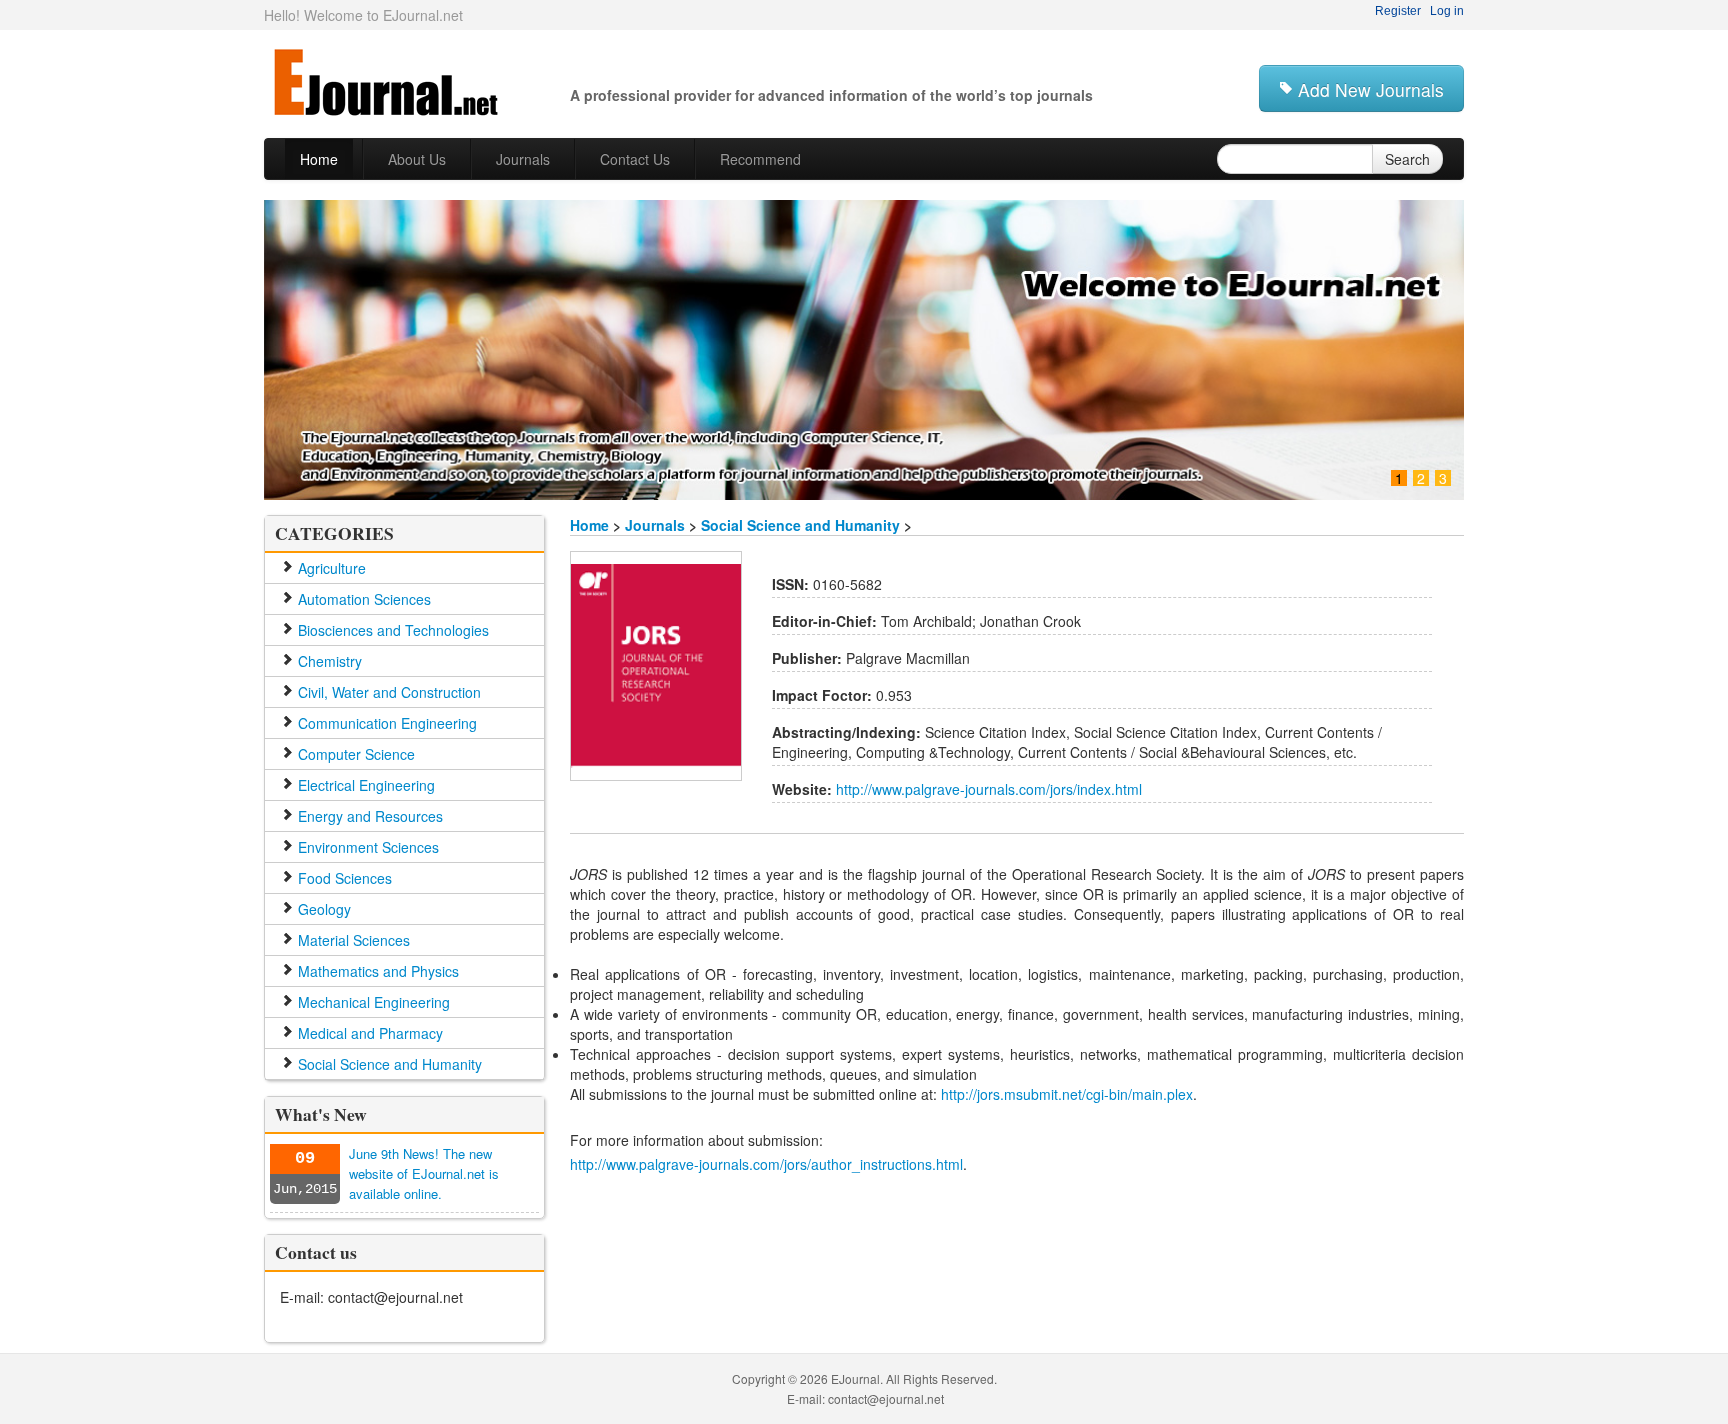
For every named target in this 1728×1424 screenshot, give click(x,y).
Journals (655, 525)
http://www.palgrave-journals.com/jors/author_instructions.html (766, 1164)
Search (1407, 159)
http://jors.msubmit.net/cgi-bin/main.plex (1067, 1094)
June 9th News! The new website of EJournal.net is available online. (424, 1173)
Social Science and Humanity (800, 525)
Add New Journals (1368, 89)
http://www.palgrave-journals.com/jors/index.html (987, 789)
